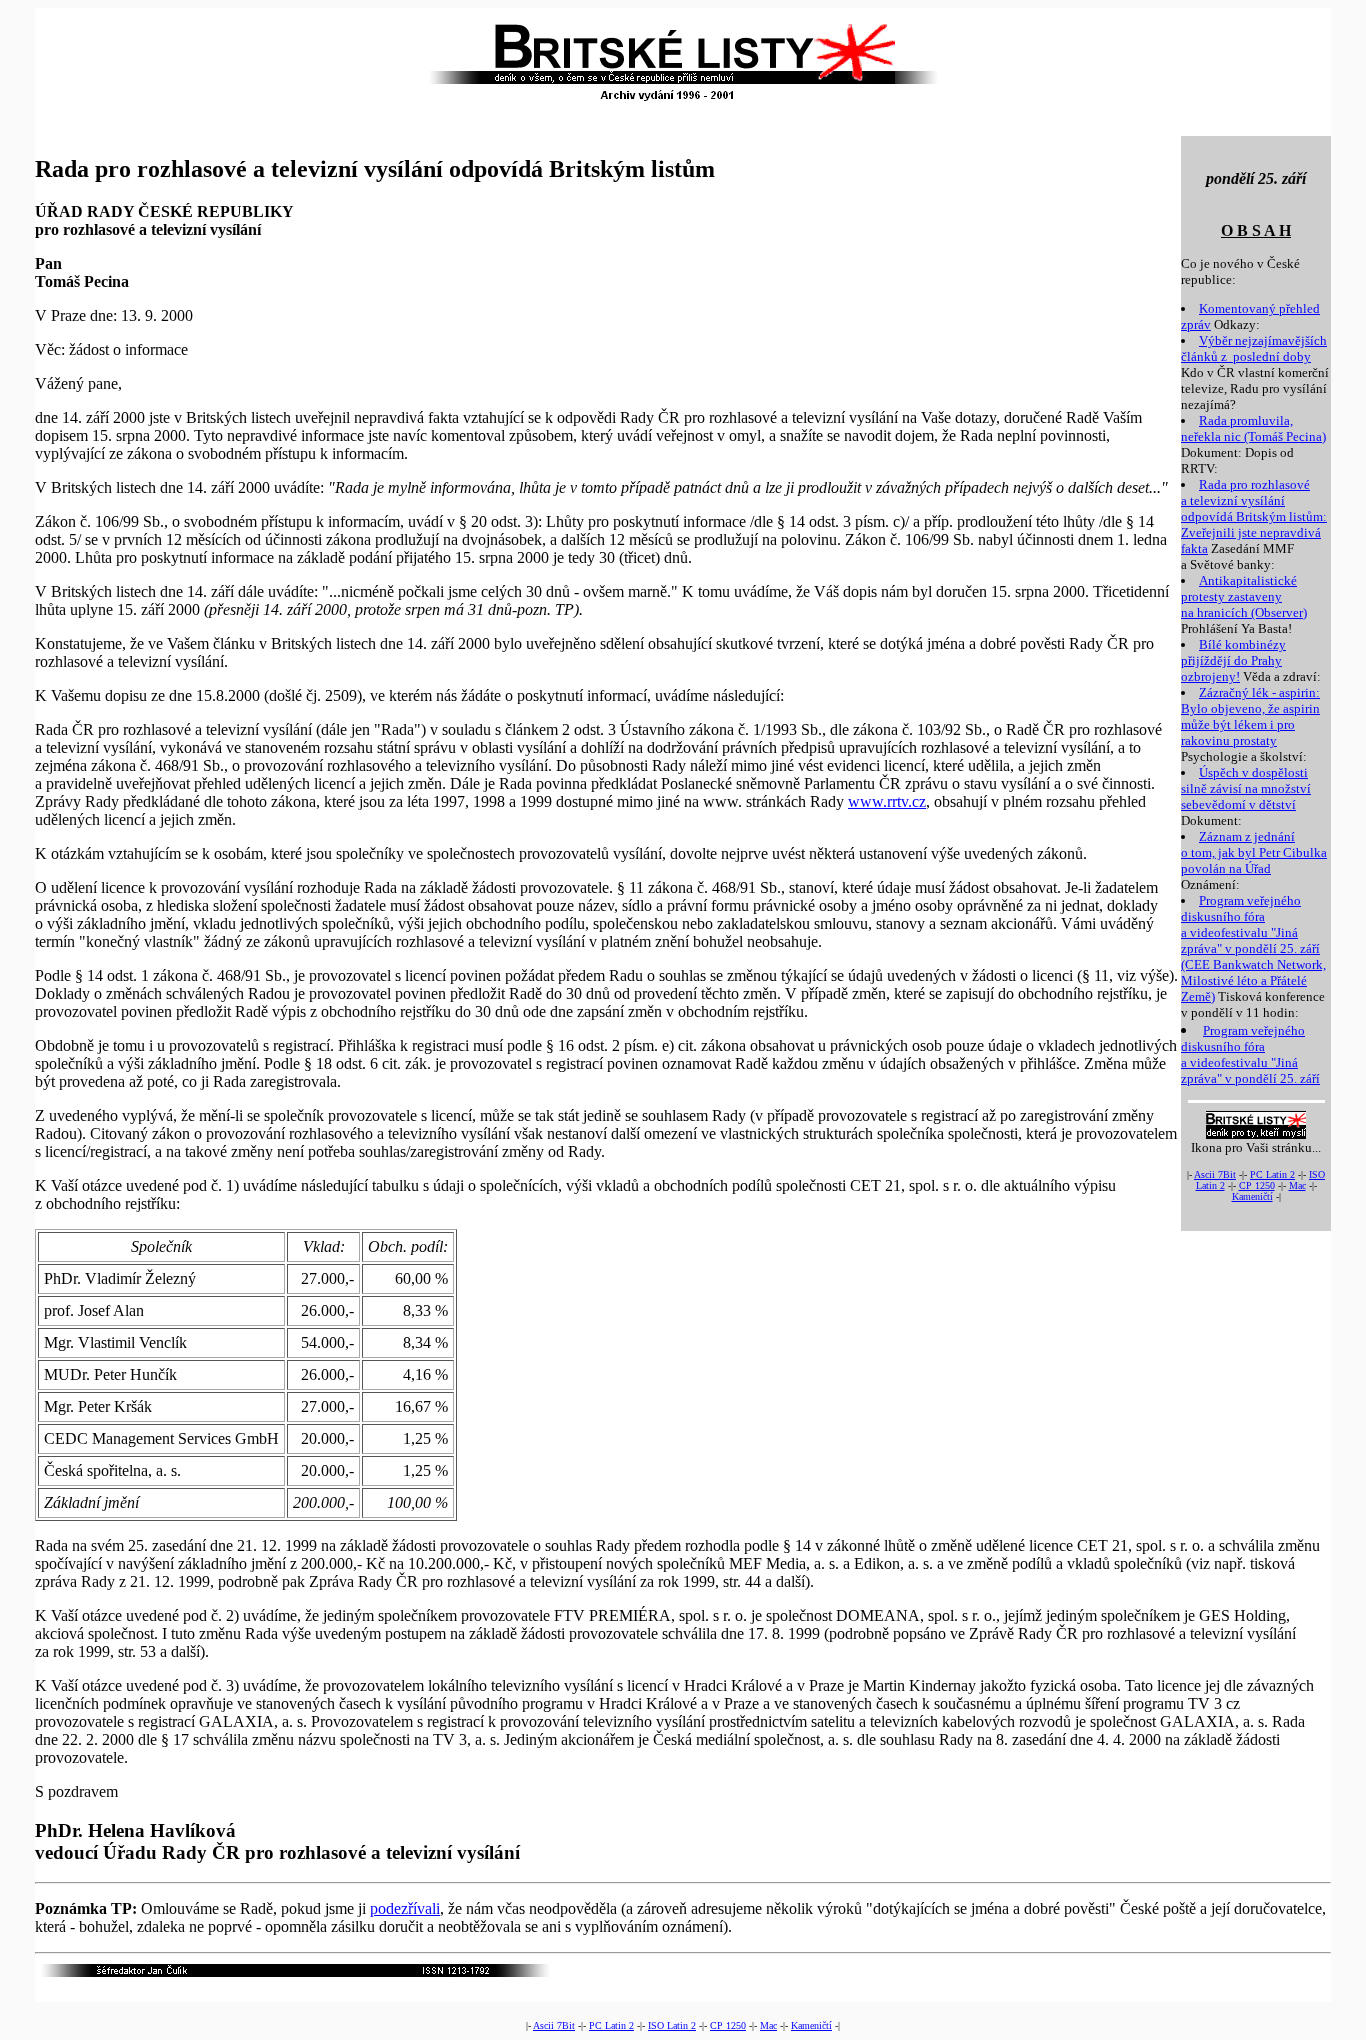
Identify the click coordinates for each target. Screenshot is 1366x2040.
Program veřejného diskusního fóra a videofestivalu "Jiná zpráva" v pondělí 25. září (1250, 1054)
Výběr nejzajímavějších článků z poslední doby (1254, 348)
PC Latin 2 (1272, 1174)
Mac (1297, 1185)
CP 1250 (1257, 1185)
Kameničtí (1252, 1196)
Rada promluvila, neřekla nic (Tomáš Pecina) (1253, 428)
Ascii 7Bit (1215, 1174)
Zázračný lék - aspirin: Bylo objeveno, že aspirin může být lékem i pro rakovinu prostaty (1250, 716)
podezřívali (405, 1908)
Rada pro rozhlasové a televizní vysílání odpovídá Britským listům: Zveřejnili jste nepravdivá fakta (1254, 516)
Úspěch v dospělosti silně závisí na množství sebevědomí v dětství (1246, 788)
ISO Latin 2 (672, 2025)
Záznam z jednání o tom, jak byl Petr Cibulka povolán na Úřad (1254, 852)
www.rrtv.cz (887, 801)
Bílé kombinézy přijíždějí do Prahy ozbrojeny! (1233, 660)
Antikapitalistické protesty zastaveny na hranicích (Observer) (1244, 596)
